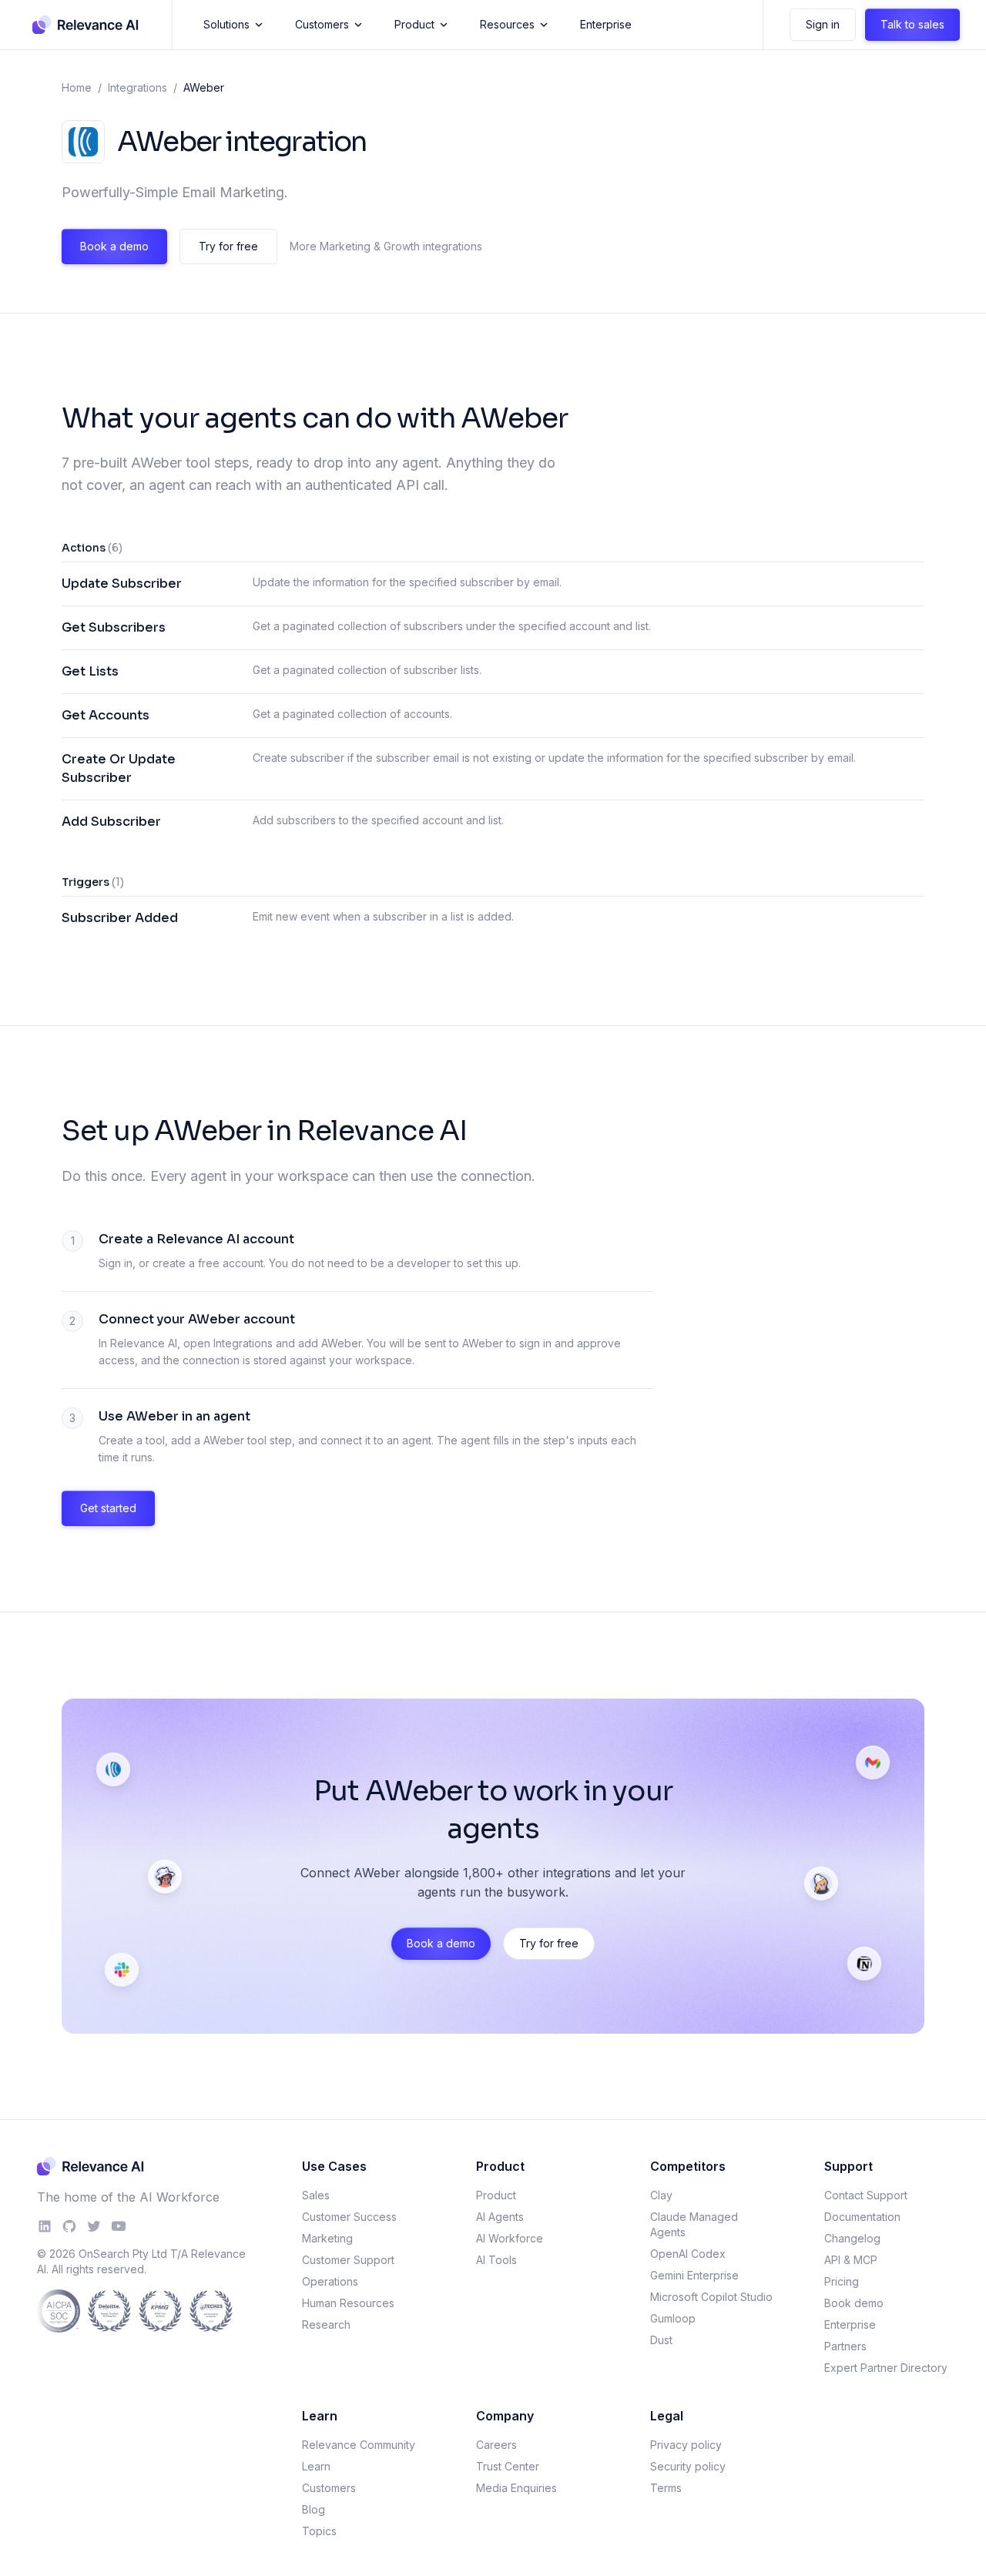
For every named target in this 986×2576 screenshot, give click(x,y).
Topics (319, 2531)
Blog (314, 2509)
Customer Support (348, 2260)
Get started (108, 1508)
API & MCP (851, 2260)
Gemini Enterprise (694, 2275)
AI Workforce (510, 2238)
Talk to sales (912, 24)
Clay (661, 2195)
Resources (507, 24)
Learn (316, 2466)
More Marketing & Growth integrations (386, 246)
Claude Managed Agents (694, 2224)
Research (326, 2324)
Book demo (854, 2303)
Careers (496, 2445)
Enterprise (606, 24)
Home (77, 87)
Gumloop (673, 2318)
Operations (330, 2281)
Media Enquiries (516, 2488)
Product (414, 24)
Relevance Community (359, 2445)
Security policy (688, 2466)
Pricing (842, 2281)
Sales (316, 2195)
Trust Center (508, 2466)
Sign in (823, 24)
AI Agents (500, 2217)
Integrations (138, 87)
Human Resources (348, 2303)
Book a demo (114, 246)
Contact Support (866, 2195)
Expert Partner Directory (886, 2368)
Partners (845, 2346)
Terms (666, 2488)
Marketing (327, 2238)
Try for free (228, 246)
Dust (661, 2340)
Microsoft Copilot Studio (711, 2297)
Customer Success (349, 2217)
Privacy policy (686, 2445)
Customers (322, 24)
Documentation (862, 2217)
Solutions (226, 24)
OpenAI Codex (688, 2254)
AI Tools (496, 2260)
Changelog (852, 2238)
